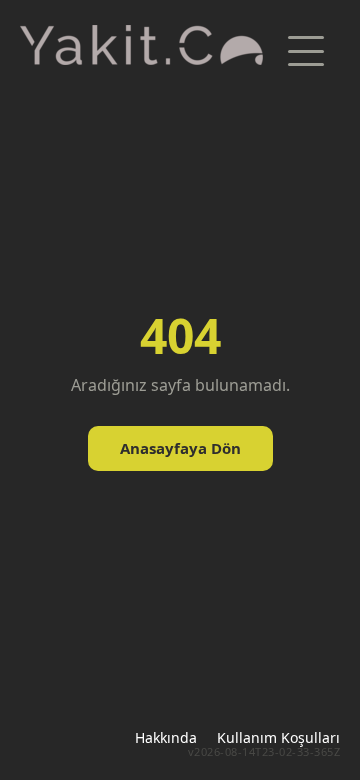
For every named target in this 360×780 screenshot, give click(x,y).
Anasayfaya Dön (180, 448)
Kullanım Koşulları (278, 737)
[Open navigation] (306, 51)
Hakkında (166, 737)
